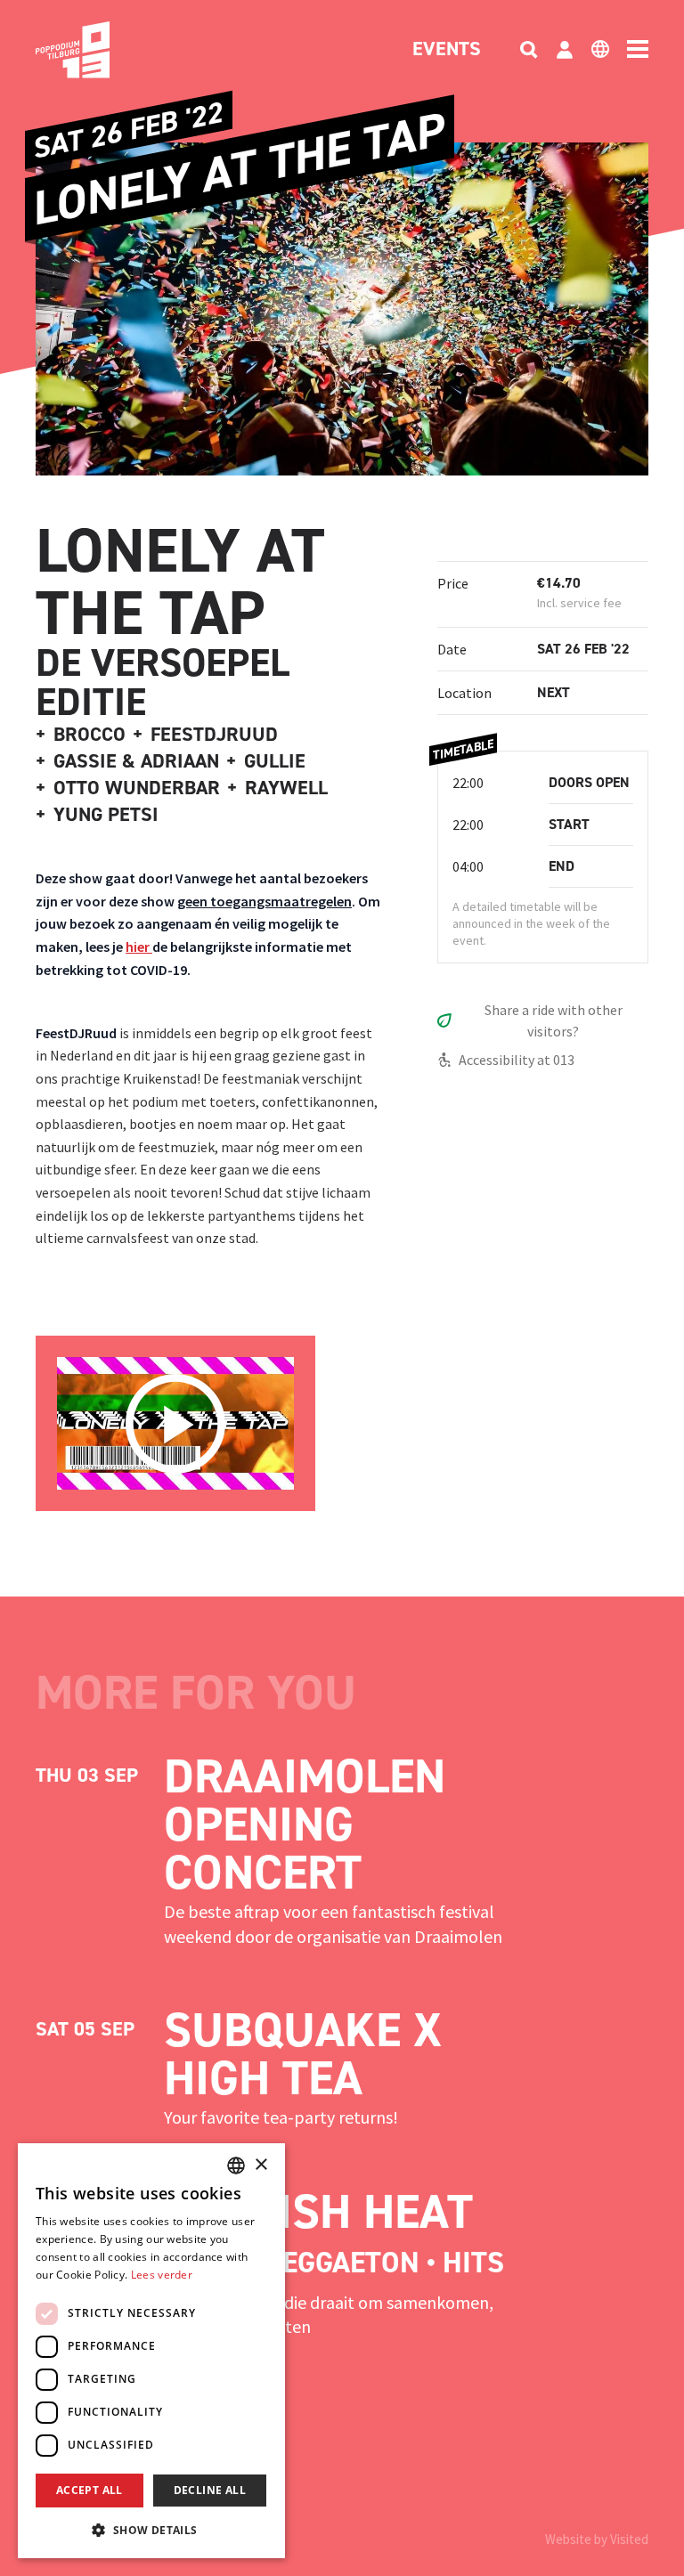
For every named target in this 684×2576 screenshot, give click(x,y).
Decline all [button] (210, 2490)
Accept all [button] (90, 2490)
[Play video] (175, 1424)
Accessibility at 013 (517, 1060)
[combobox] (236, 2166)
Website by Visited (597, 2539)
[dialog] (151, 2351)
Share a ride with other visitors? (554, 1020)
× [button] (261, 2165)
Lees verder (162, 2275)
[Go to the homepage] (100, 50)
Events (447, 50)
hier (139, 947)
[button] (151, 2530)
